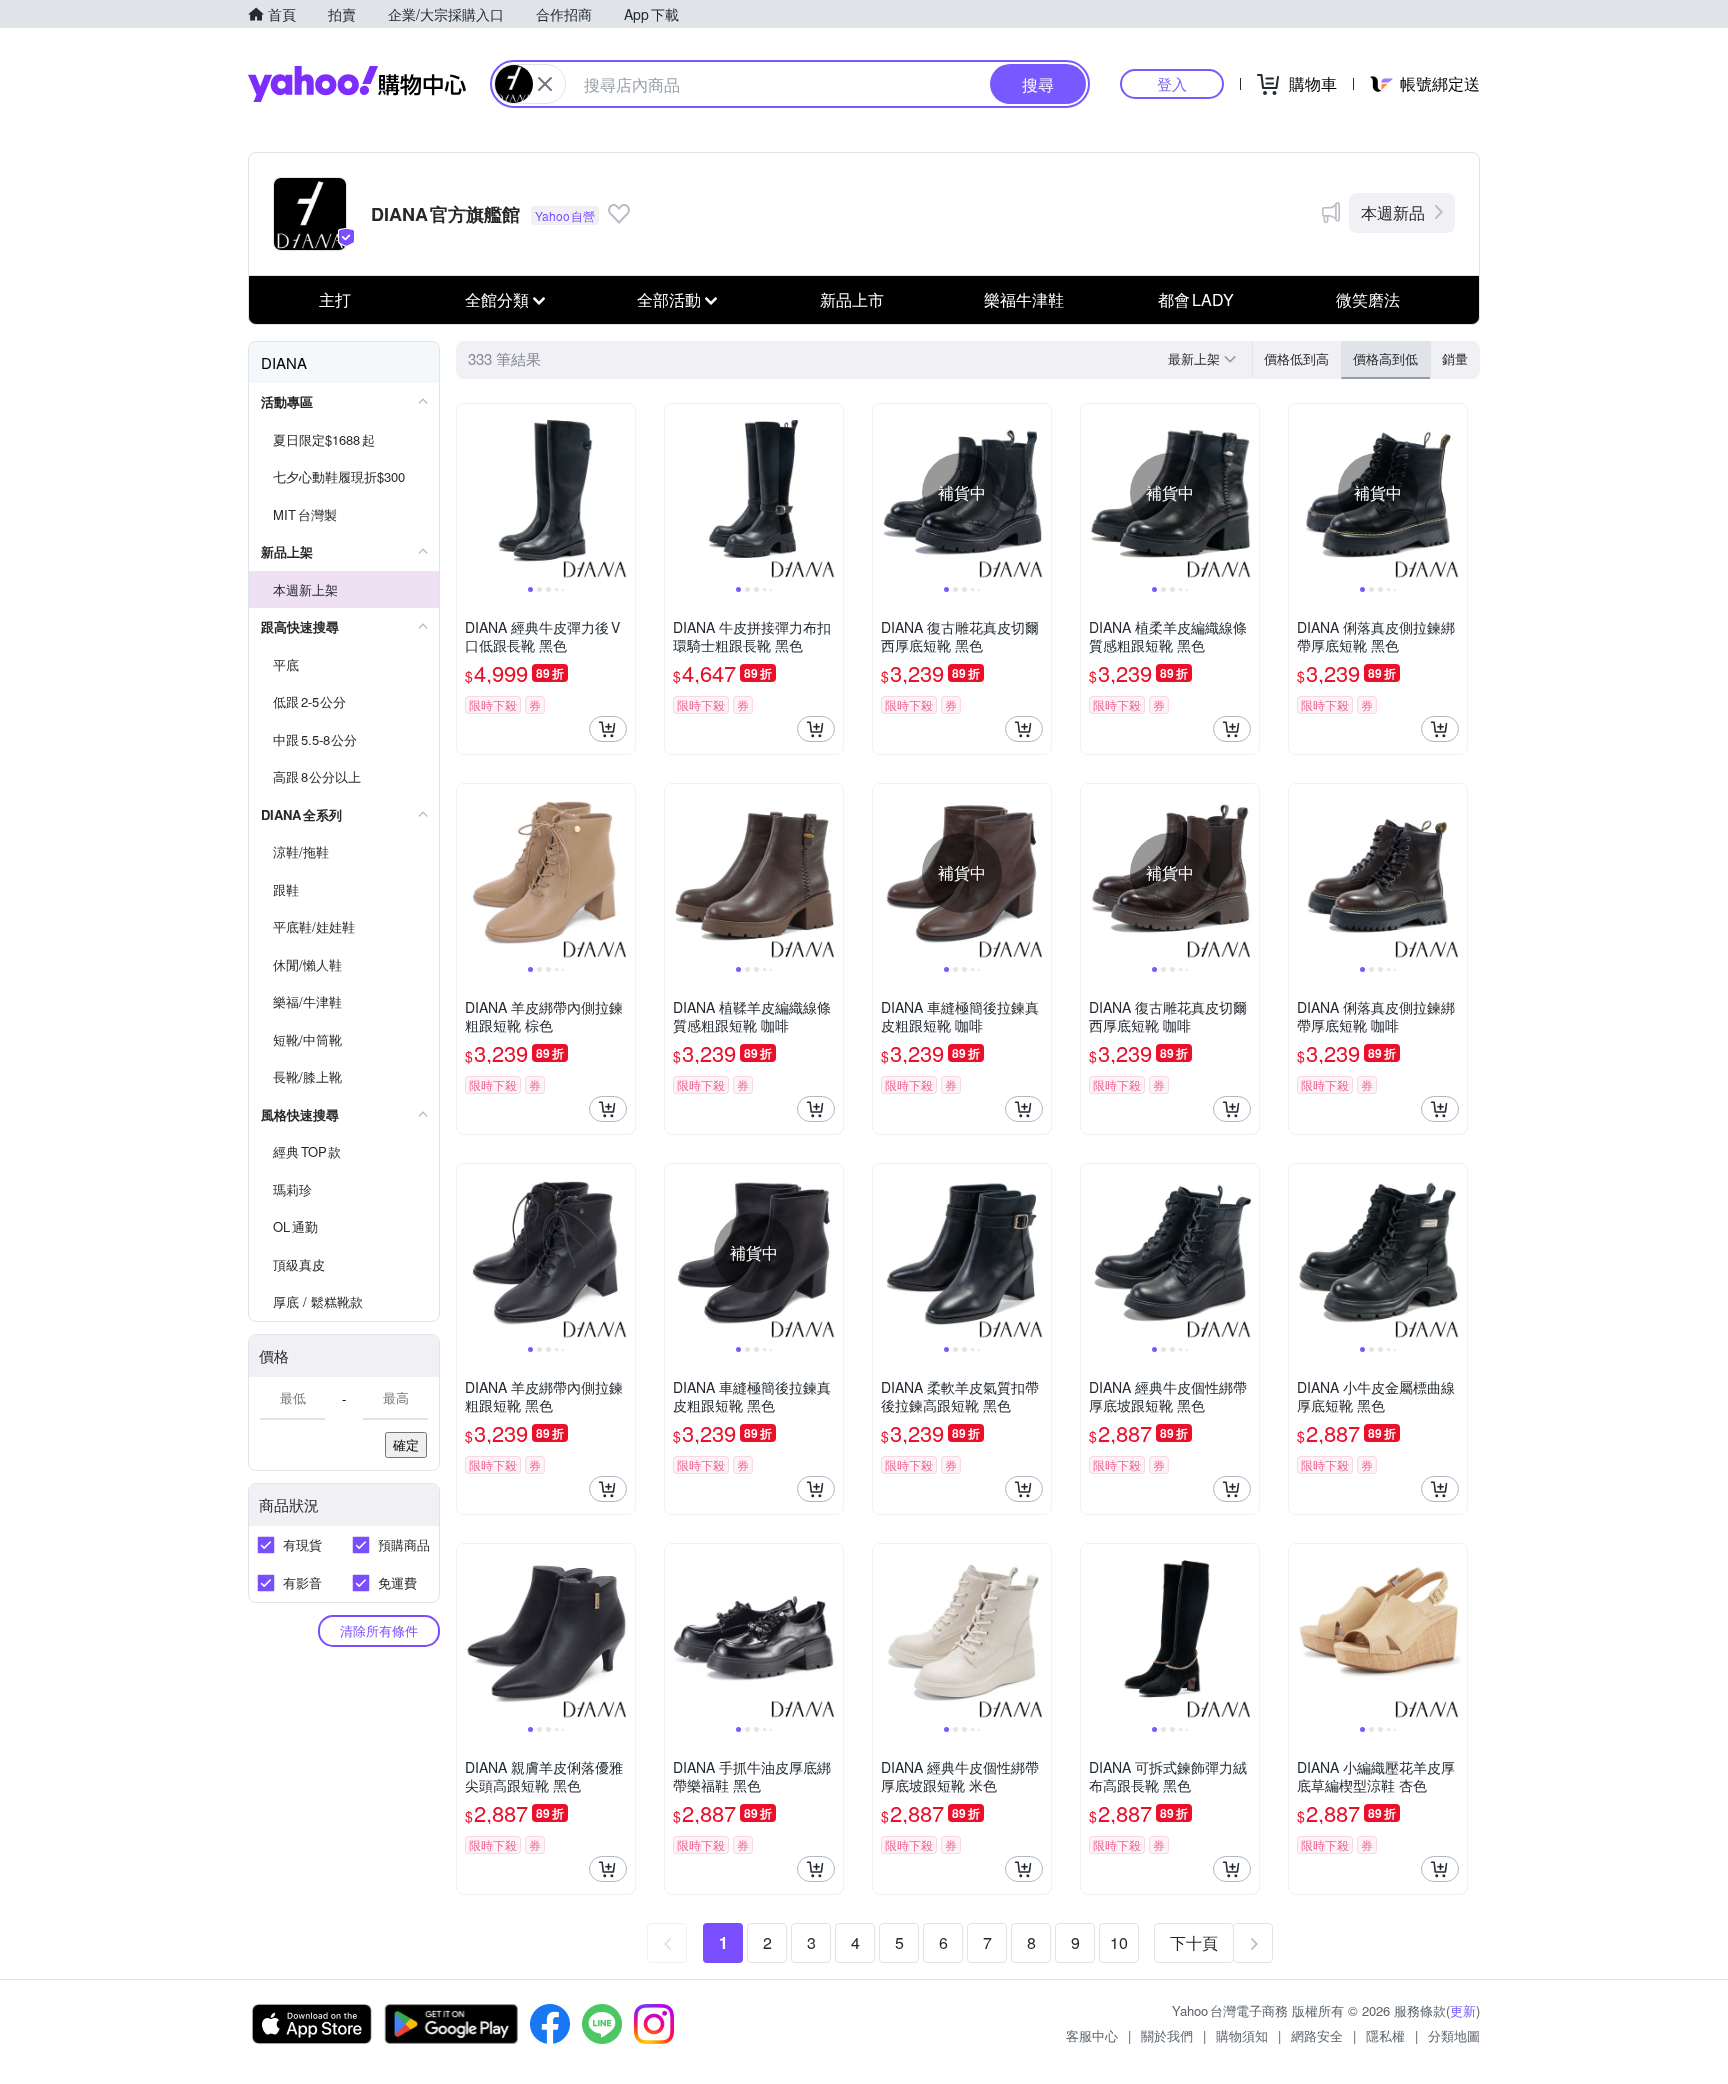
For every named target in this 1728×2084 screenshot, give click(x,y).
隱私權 (1385, 2035)
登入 (1172, 83)
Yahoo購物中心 (357, 84)
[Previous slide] (470, 493)
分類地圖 (1454, 2035)
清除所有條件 (379, 1630)
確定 (406, 1444)
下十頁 (1194, 1942)
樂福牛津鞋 (1024, 299)
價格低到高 (1296, 358)
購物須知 (1242, 2035)
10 (1119, 1942)
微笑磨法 (1368, 299)
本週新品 (1393, 212)
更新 (1463, 2010)
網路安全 (1317, 2035)
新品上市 (852, 299)
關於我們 (1167, 2035)
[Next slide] (622, 493)
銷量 (1455, 358)
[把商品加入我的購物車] (608, 729)
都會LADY (1196, 299)
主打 (335, 299)
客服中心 (1092, 2035)
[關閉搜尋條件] (545, 84)
